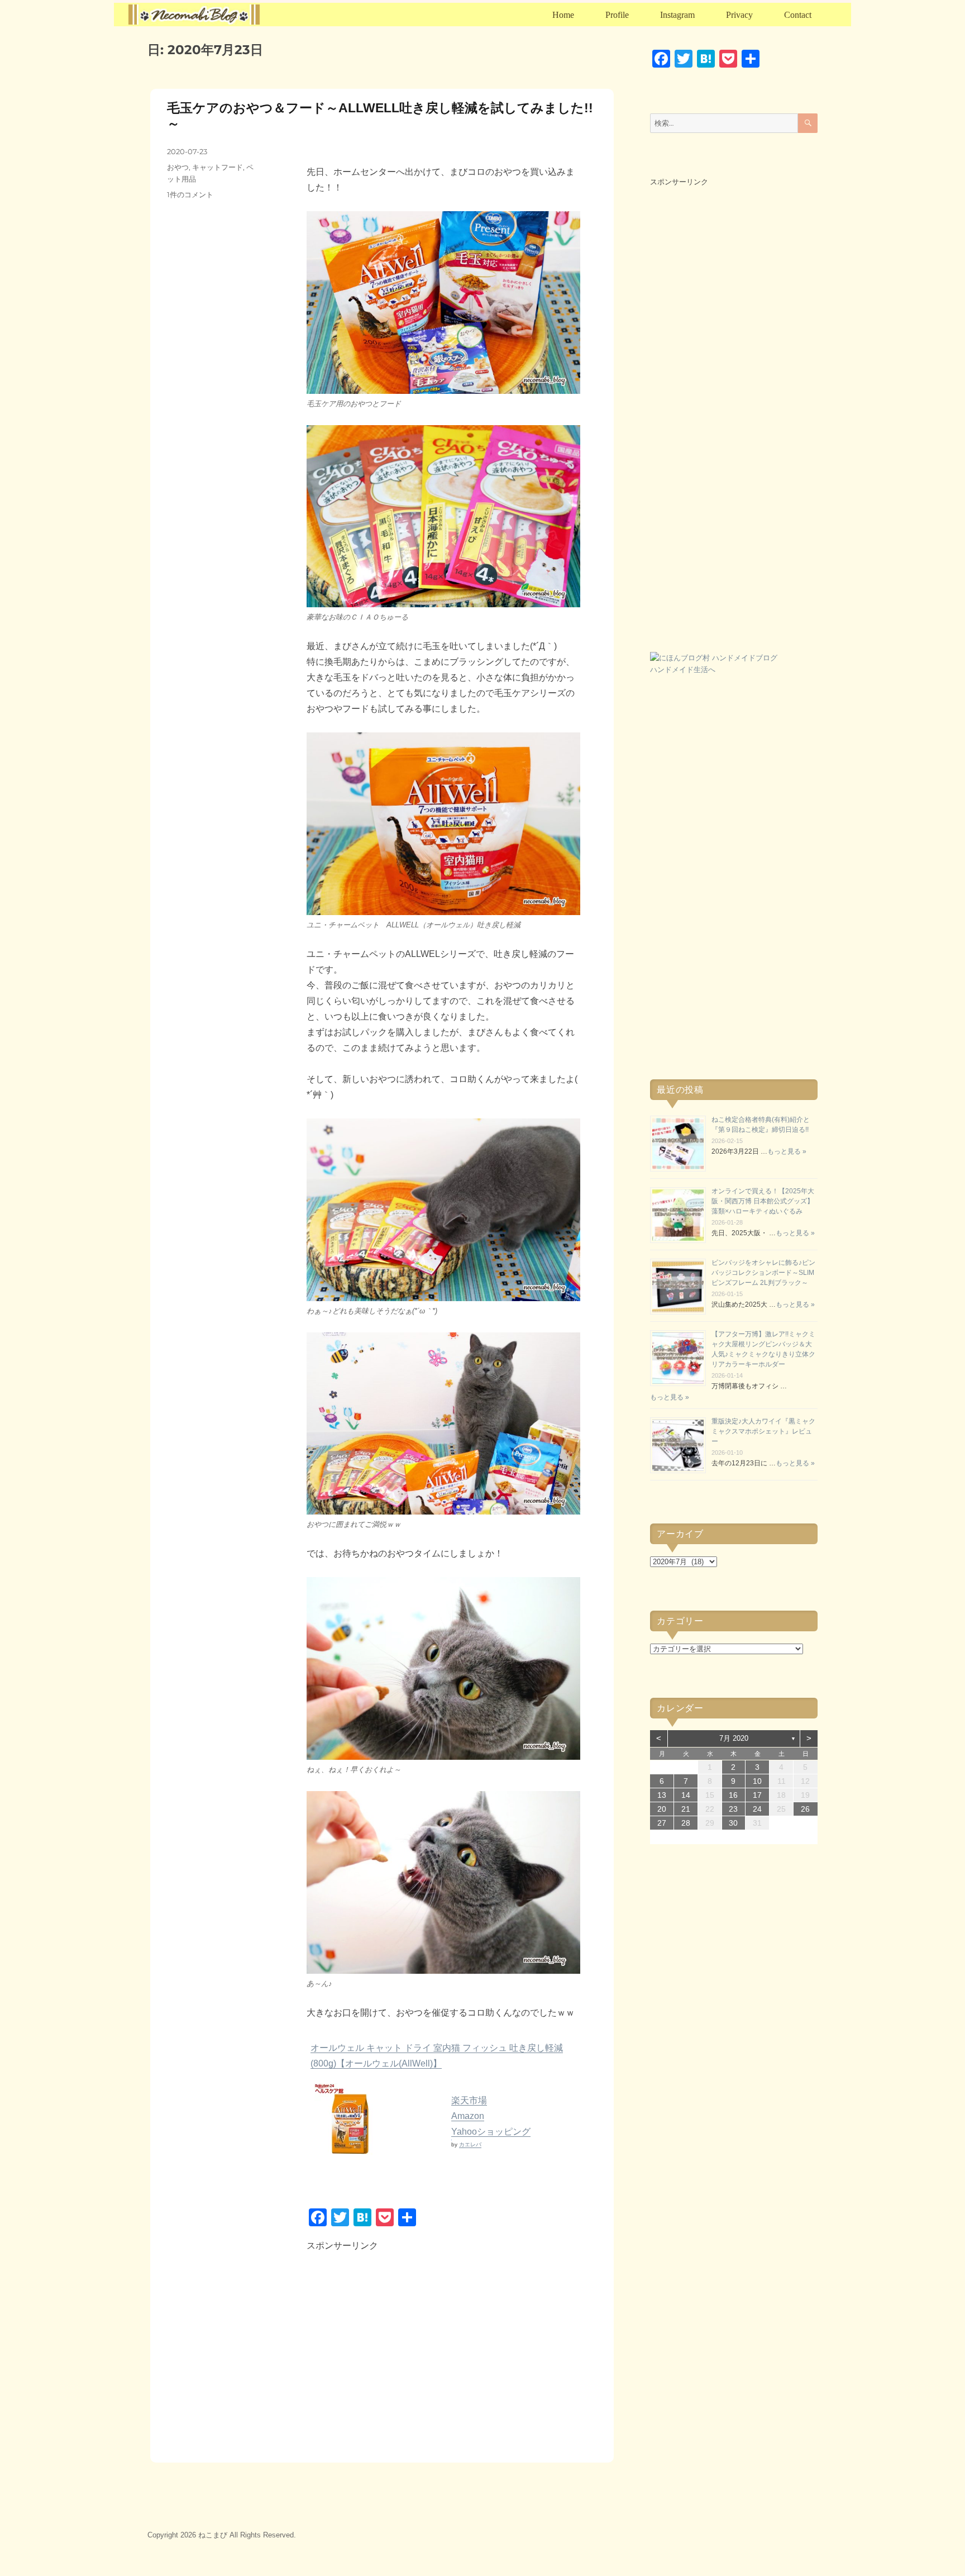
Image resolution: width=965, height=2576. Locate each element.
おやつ (178, 167)
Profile (617, 15)
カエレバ (470, 2144)
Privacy (739, 15)
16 (733, 1795)
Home (563, 15)
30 (733, 1823)
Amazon (468, 2116)
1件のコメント (190, 194)
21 (686, 1809)
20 (662, 1809)
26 (805, 1809)
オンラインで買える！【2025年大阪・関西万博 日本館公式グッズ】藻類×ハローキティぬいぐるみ (763, 1201)
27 (662, 1823)
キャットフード (218, 167)
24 (757, 1809)
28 (686, 1823)
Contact (798, 15)
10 (757, 1781)
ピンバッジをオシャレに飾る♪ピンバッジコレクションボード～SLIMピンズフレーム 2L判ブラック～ (763, 1273)
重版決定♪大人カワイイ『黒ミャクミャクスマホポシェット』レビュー (763, 1431)
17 (757, 1795)
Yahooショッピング (491, 2132)
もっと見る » (787, 1151)
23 (733, 1809)
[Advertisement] (403, 2349)
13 (662, 1795)
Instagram (677, 15)
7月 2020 (734, 1738)
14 (686, 1795)
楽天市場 (469, 2100)
